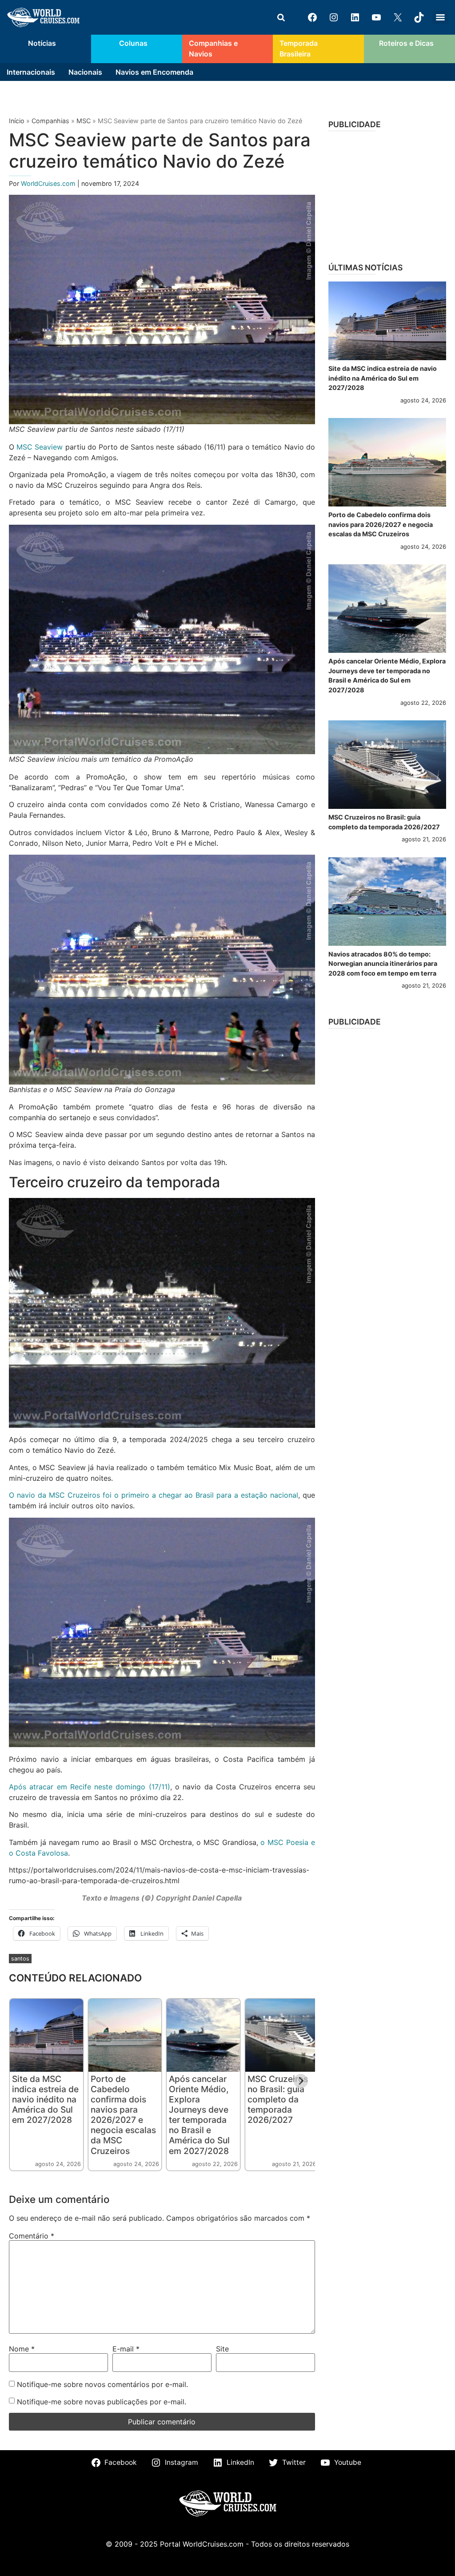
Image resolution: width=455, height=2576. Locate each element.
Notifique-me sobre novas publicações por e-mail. (102, 2402)
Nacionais (85, 72)
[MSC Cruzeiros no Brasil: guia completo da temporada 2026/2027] (387, 765)
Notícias (42, 43)
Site (222, 2349)
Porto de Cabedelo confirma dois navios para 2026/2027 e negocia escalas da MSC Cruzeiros (123, 2115)
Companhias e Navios (213, 49)
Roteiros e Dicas (406, 43)
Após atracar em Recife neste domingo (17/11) (90, 1787)
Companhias (50, 121)
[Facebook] (312, 17)
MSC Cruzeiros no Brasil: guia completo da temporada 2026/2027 (278, 2099)
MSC (84, 121)
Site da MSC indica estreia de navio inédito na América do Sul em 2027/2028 (45, 2099)
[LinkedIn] (355, 17)
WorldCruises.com (49, 183)
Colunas (133, 43)
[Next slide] (301, 2081)
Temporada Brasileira (299, 49)
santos (20, 1959)
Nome (22, 2349)
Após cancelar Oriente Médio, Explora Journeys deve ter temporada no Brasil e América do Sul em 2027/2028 (199, 2115)
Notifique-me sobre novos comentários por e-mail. (102, 2384)
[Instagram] (334, 17)
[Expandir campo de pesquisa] (281, 17)
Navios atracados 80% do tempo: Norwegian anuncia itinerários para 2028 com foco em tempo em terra (383, 964)
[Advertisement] (387, 194)
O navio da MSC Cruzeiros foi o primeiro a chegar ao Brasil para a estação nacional (154, 1495)
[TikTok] (419, 17)
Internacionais (31, 72)
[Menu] (440, 17)
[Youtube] (376, 17)
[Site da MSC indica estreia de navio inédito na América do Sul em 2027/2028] (387, 321)
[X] (398, 17)
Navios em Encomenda (154, 72)
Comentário (32, 2236)
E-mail (126, 2349)
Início (17, 121)
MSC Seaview (40, 447)
